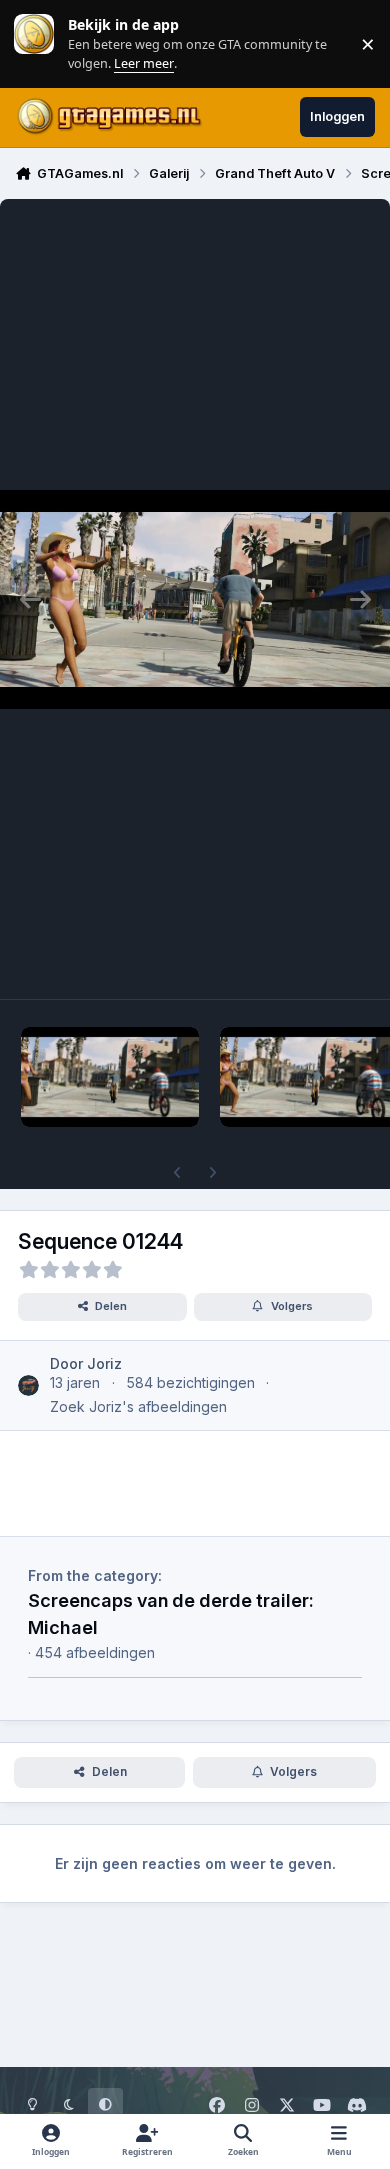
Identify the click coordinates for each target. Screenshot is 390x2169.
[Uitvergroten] (195, 599)
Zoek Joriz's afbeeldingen (138, 1406)
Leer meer (34, 43)
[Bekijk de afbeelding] (110, 1077)
